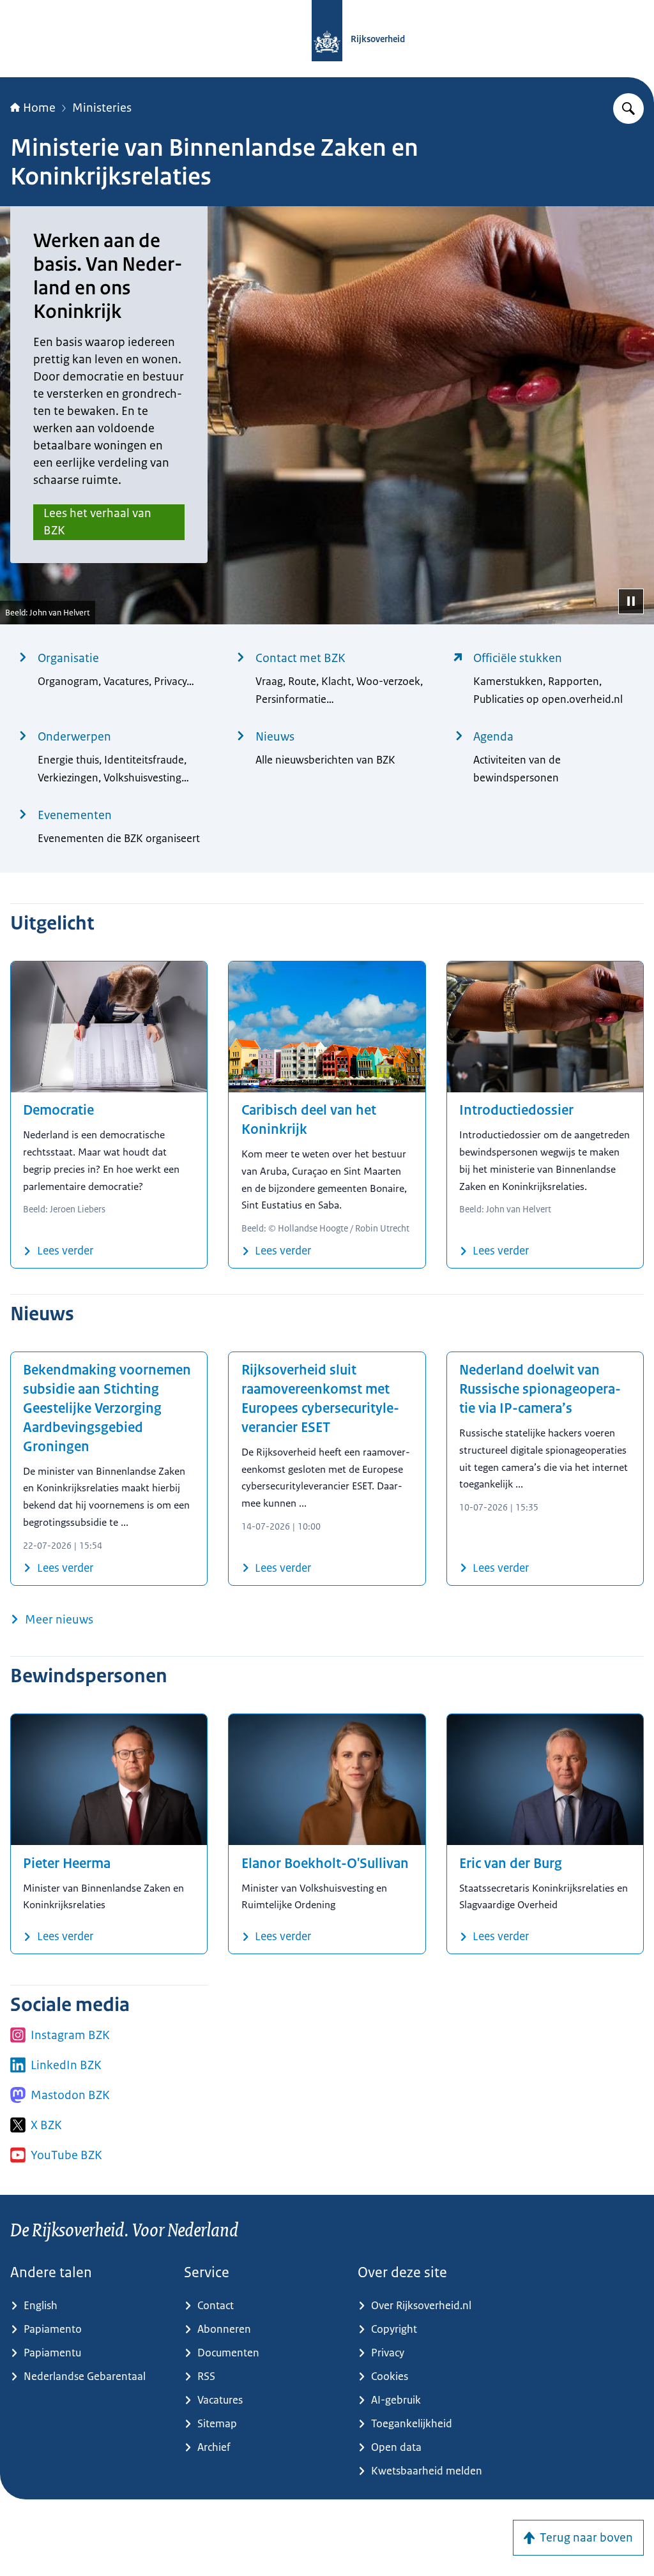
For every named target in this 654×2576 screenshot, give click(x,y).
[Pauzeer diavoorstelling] (631, 601)
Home (39, 108)
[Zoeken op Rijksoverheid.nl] (628, 109)
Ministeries (102, 108)
